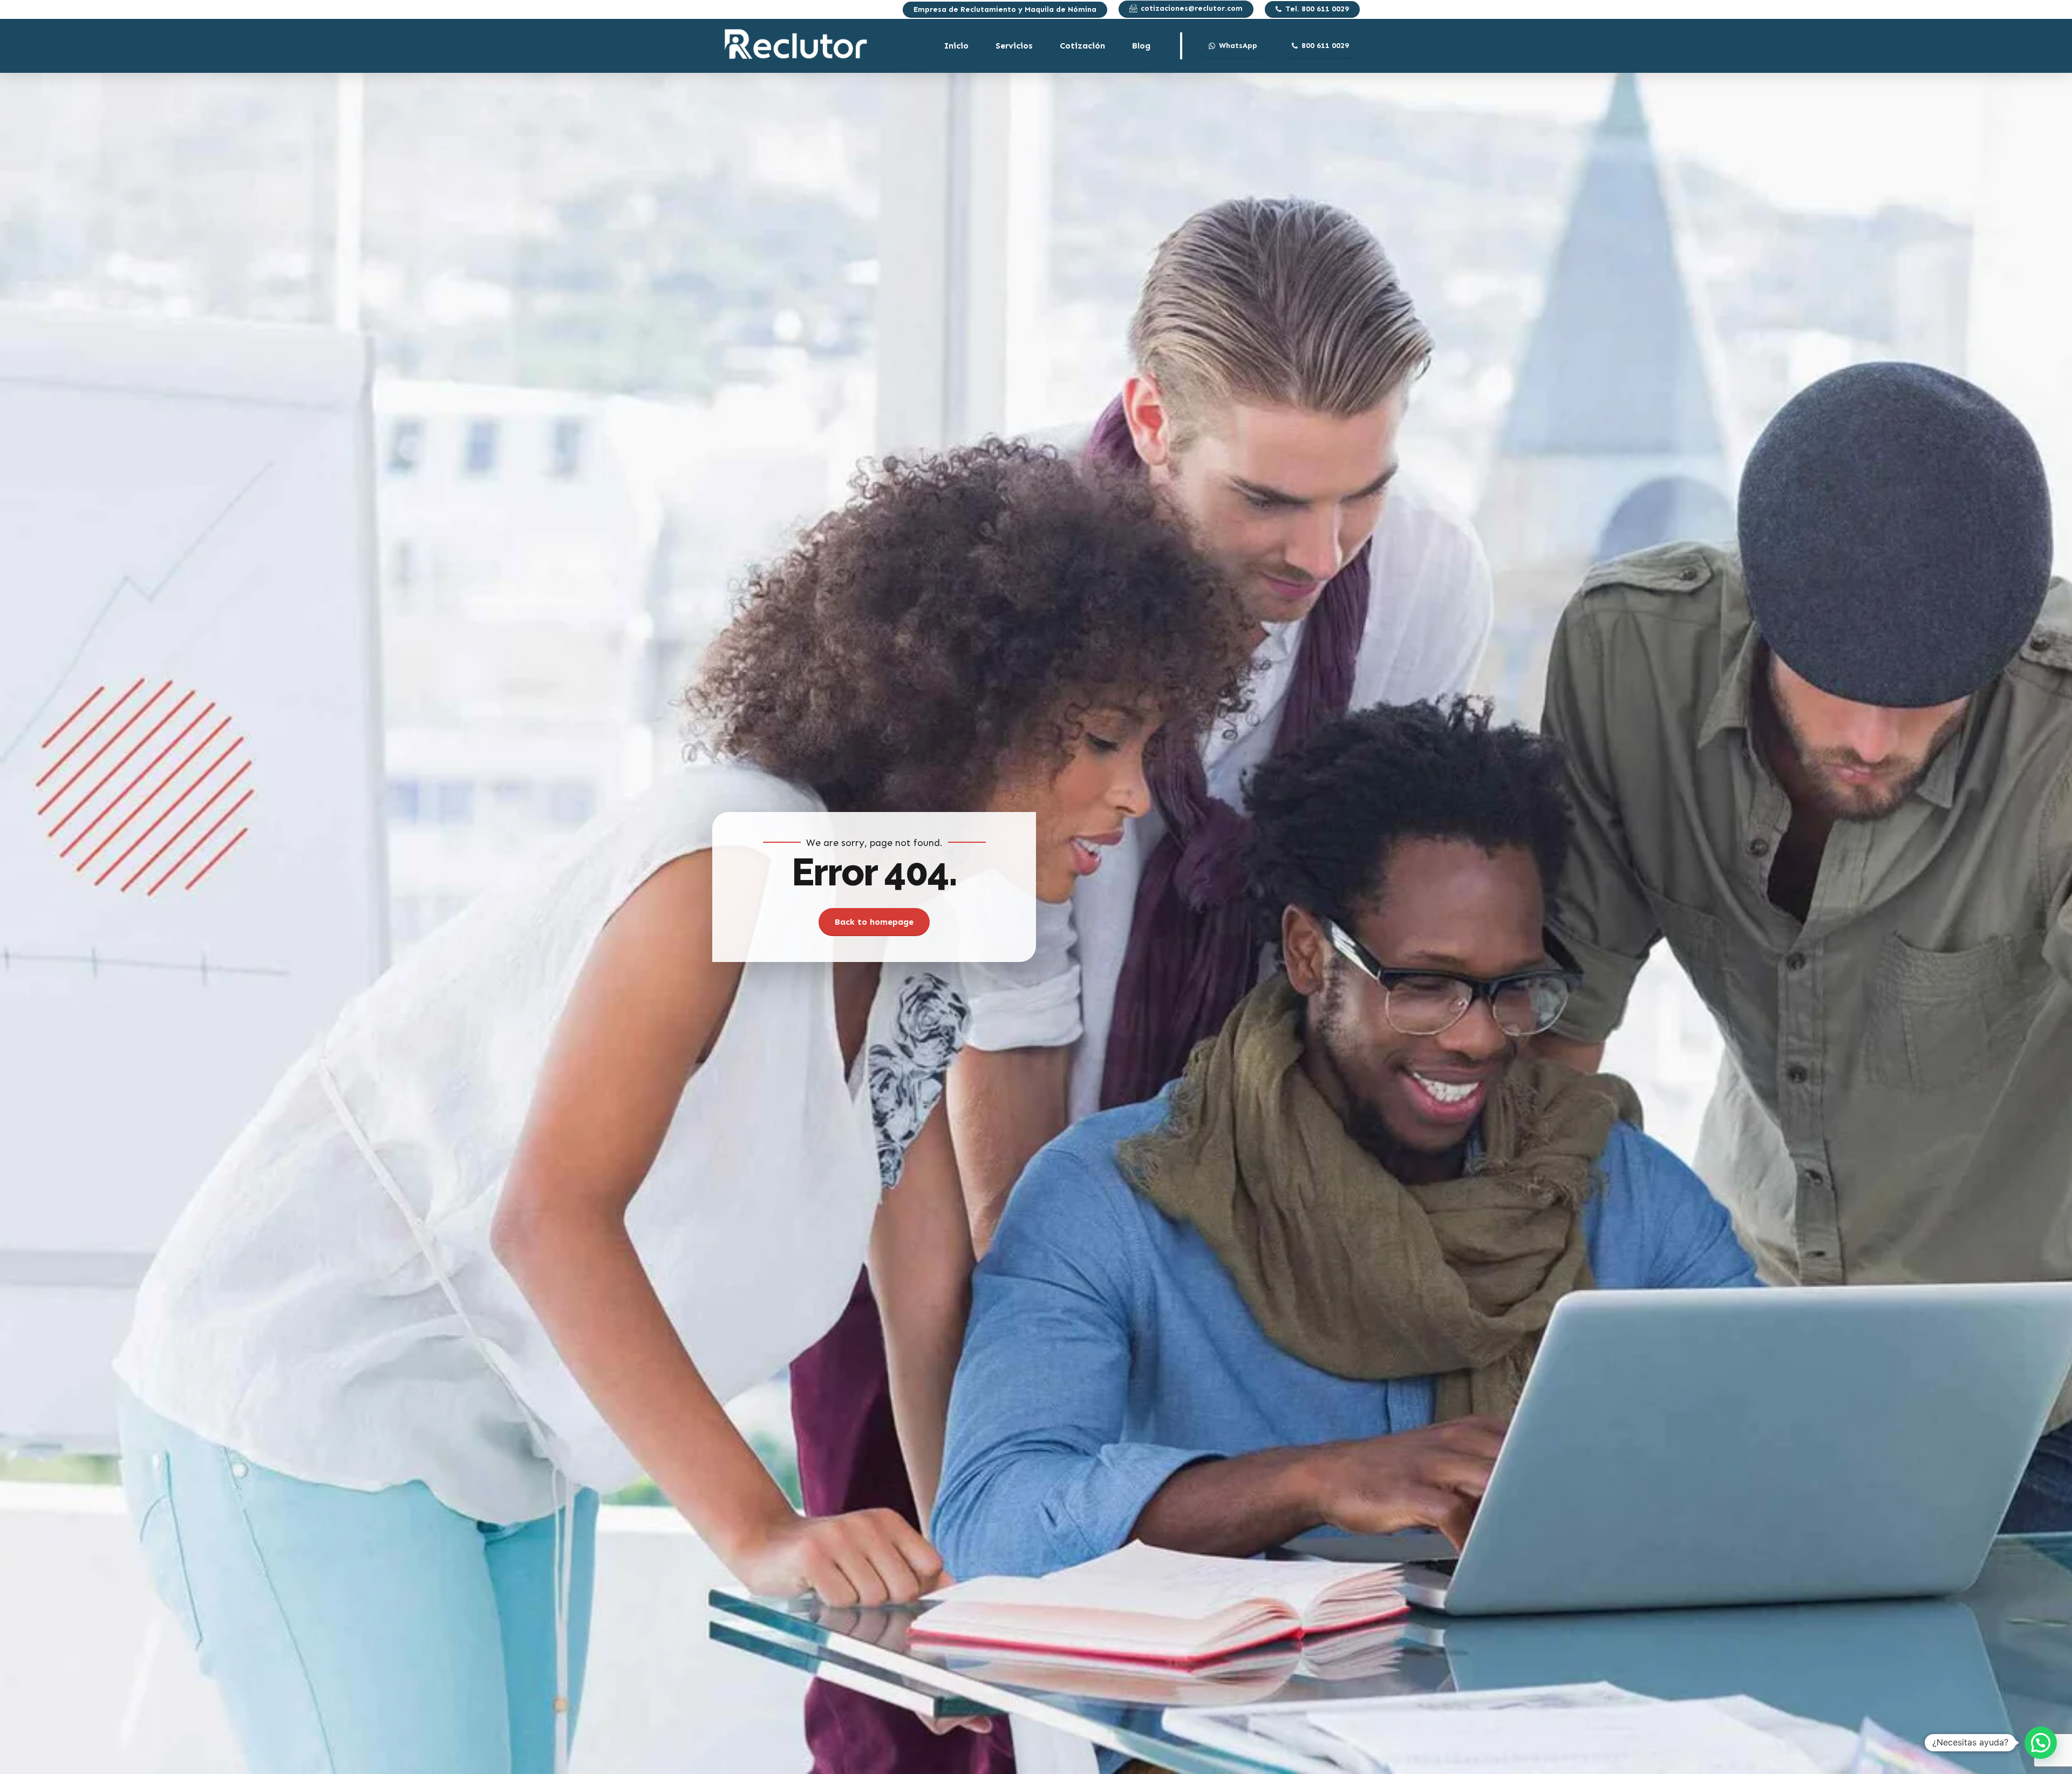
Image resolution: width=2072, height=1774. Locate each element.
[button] (2041, 1743)
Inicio (956, 46)
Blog (1141, 46)
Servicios (1014, 46)
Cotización (1082, 46)
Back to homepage (874, 922)
